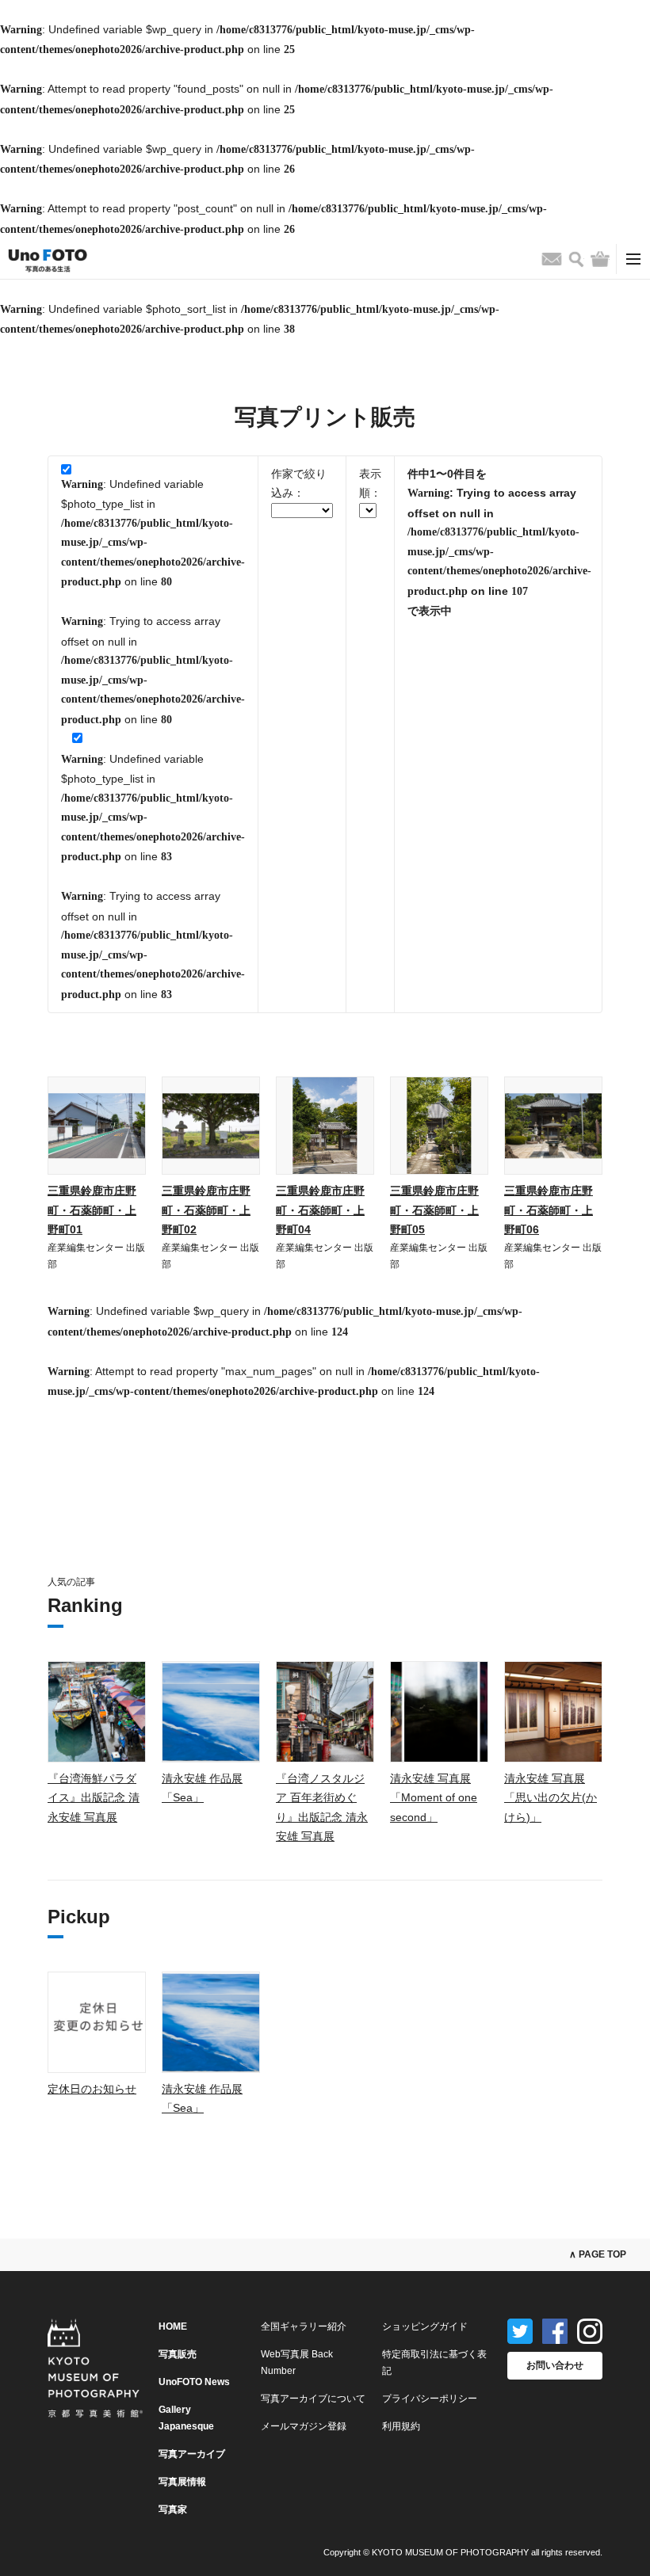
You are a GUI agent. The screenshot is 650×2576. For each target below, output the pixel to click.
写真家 (173, 2509)
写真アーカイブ (192, 2454)
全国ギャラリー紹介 (304, 2326)
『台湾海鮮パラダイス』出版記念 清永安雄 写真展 (94, 1798)
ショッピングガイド (425, 2326)
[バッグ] (600, 259)
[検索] (576, 259)
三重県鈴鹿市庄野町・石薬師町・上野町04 (320, 1210)
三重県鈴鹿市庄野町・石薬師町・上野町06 (549, 1210)
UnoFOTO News (194, 2382)
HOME (173, 2326)
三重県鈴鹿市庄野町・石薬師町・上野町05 (434, 1210)
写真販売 (178, 2354)
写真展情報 (182, 2482)
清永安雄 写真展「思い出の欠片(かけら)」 (551, 1798)
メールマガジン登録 (304, 2426)
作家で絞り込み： (299, 484)
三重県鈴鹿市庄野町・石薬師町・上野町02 (206, 1210)
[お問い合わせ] (552, 259)
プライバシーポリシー (430, 2399)
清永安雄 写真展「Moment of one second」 (434, 1798)
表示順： (370, 484)
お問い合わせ (555, 2365)
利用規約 (401, 2426)
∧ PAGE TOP (598, 2254)
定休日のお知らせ (92, 2089)
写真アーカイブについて (313, 2399)
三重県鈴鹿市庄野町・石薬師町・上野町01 (92, 1210)
